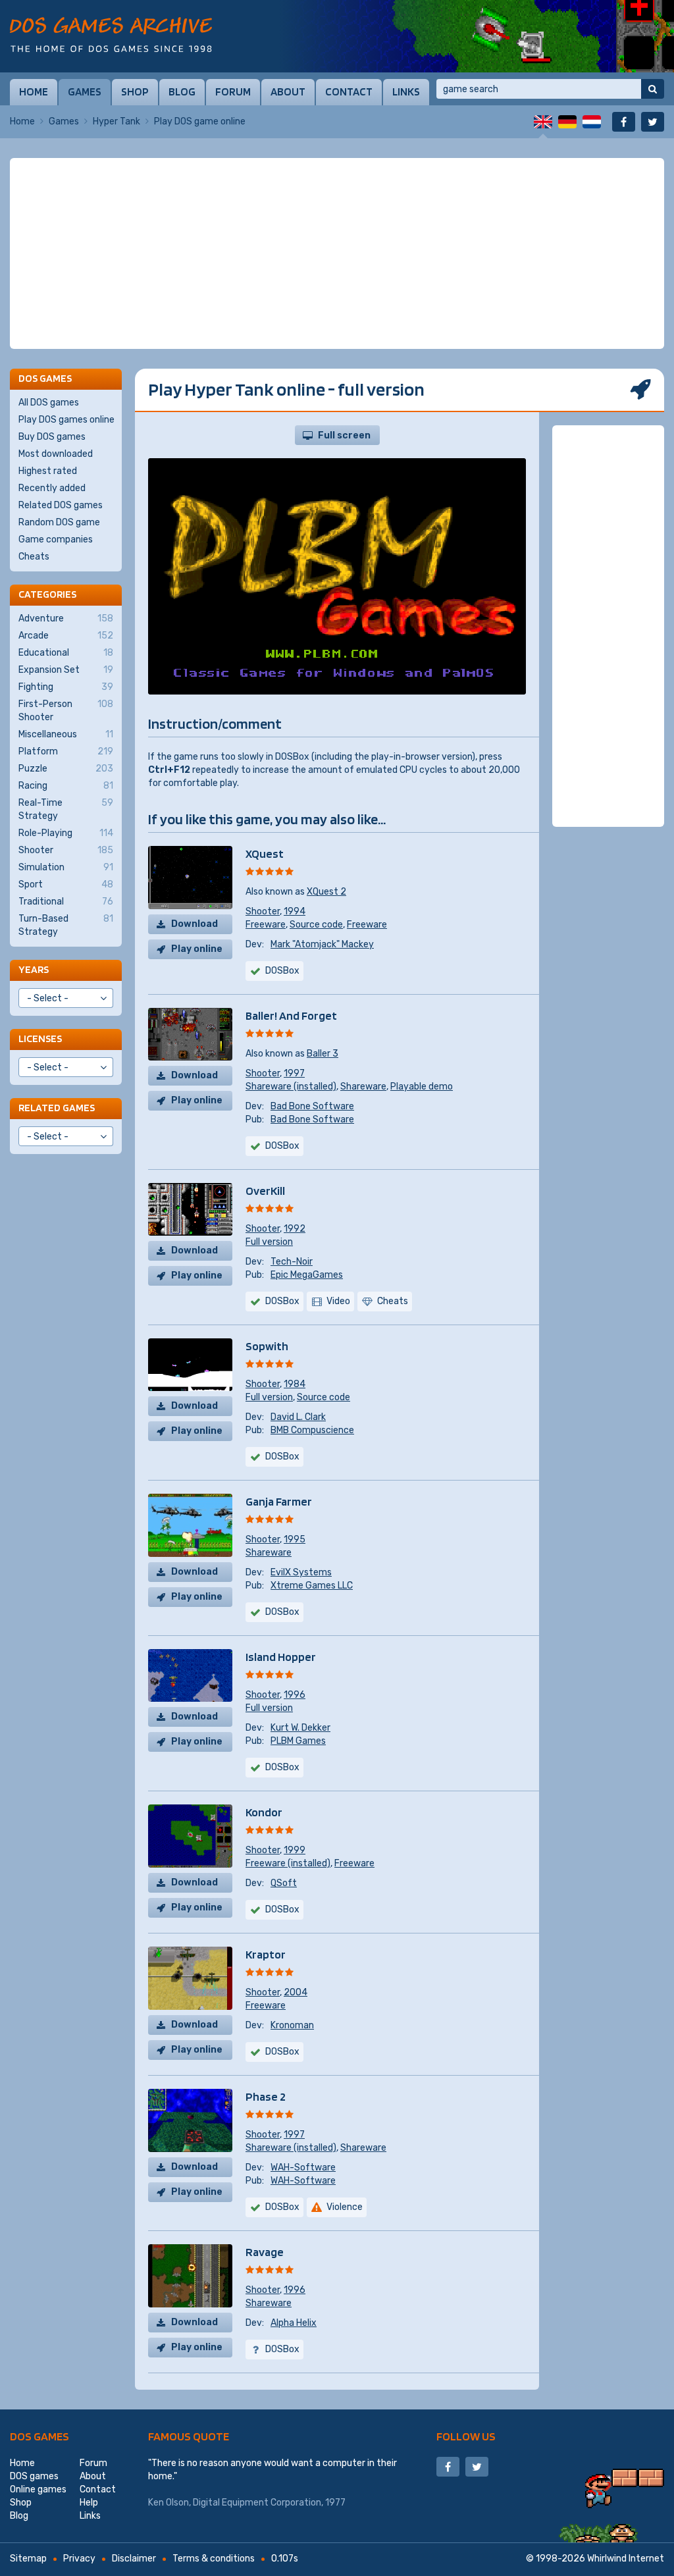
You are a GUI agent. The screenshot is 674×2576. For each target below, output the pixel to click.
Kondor (264, 1812)
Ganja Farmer (279, 1501)
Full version (269, 1242)
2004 (296, 1992)
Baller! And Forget (291, 1015)
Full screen (344, 435)
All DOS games (49, 403)
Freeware (266, 925)
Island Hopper (281, 1657)
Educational (66, 653)
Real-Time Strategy (66, 809)
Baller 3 (323, 1054)
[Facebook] (624, 122)
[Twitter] (653, 122)
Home (34, 92)
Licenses (40, 1038)
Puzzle (66, 769)
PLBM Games (298, 1741)
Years (34, 969)
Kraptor (266, 1954)
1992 (295, 1229)
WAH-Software (303, 2168)
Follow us (466, 2436)
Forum (233, 92)
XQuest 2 (326, 892)
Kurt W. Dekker (300, 1728)
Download (194, 924)
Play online (197, 949)
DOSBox (282, 971)
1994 (295, 911)
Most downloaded (56, 454)
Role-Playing (66, 833)
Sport (66, 884)
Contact (349, 92)
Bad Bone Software (312, 1106)
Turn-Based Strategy (66, 925)
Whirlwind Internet (626, 2559)
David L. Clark (298, 1417)
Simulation (66, 867)
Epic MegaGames (307, 1275)
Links (406, 92)
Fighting (66, 687)
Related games (57, 1108)
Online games (38, 2489)
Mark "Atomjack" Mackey (322, 944)
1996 (295, 1695)
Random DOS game (59, 522)
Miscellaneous (66, 734)
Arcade (66, 636)
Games (85, 92)
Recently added (52, 488)
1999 (295, 1850)
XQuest (265, 854)
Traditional (66, 902)
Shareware (363, 1087)
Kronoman (292, 2025)
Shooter (263, 911)
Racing (66, 786)
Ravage (265, 2252)
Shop (135, 92)
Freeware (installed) (288, 1863)
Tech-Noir (292, 1262)
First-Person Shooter (66, 711)
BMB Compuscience (312, 1430)
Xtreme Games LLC (312, 1586)
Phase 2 (266, 2096)
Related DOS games (61, 505)
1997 (294, 1073)
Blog (182, 92)
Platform (66, 751)
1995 (295, 1539)
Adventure (66, 618)
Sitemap (28, 2559)
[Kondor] (477, 36)
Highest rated (48, 471)
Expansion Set (66, 670)
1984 (295, 1384)
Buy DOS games (52, 437)
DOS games (39, 2436)
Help (89, 2503)
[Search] (653, 89)
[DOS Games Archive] (111, 35)
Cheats (34, 557)
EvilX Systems (301, 1572)
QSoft (284, 1883)
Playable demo (422, 1087)
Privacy (79, 2559)
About (288, 92)
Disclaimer (134, 2559)
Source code (316, 925)
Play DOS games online (66, 420)
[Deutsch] (567, 122)
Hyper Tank (117, 121)
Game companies (56, 539)
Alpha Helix (294, 2323)
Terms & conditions (214, 2559)
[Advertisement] (337, 253)
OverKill (265, 1191)
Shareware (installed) (291, 1087)
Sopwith (267, 1346)
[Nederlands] (592, 122)
